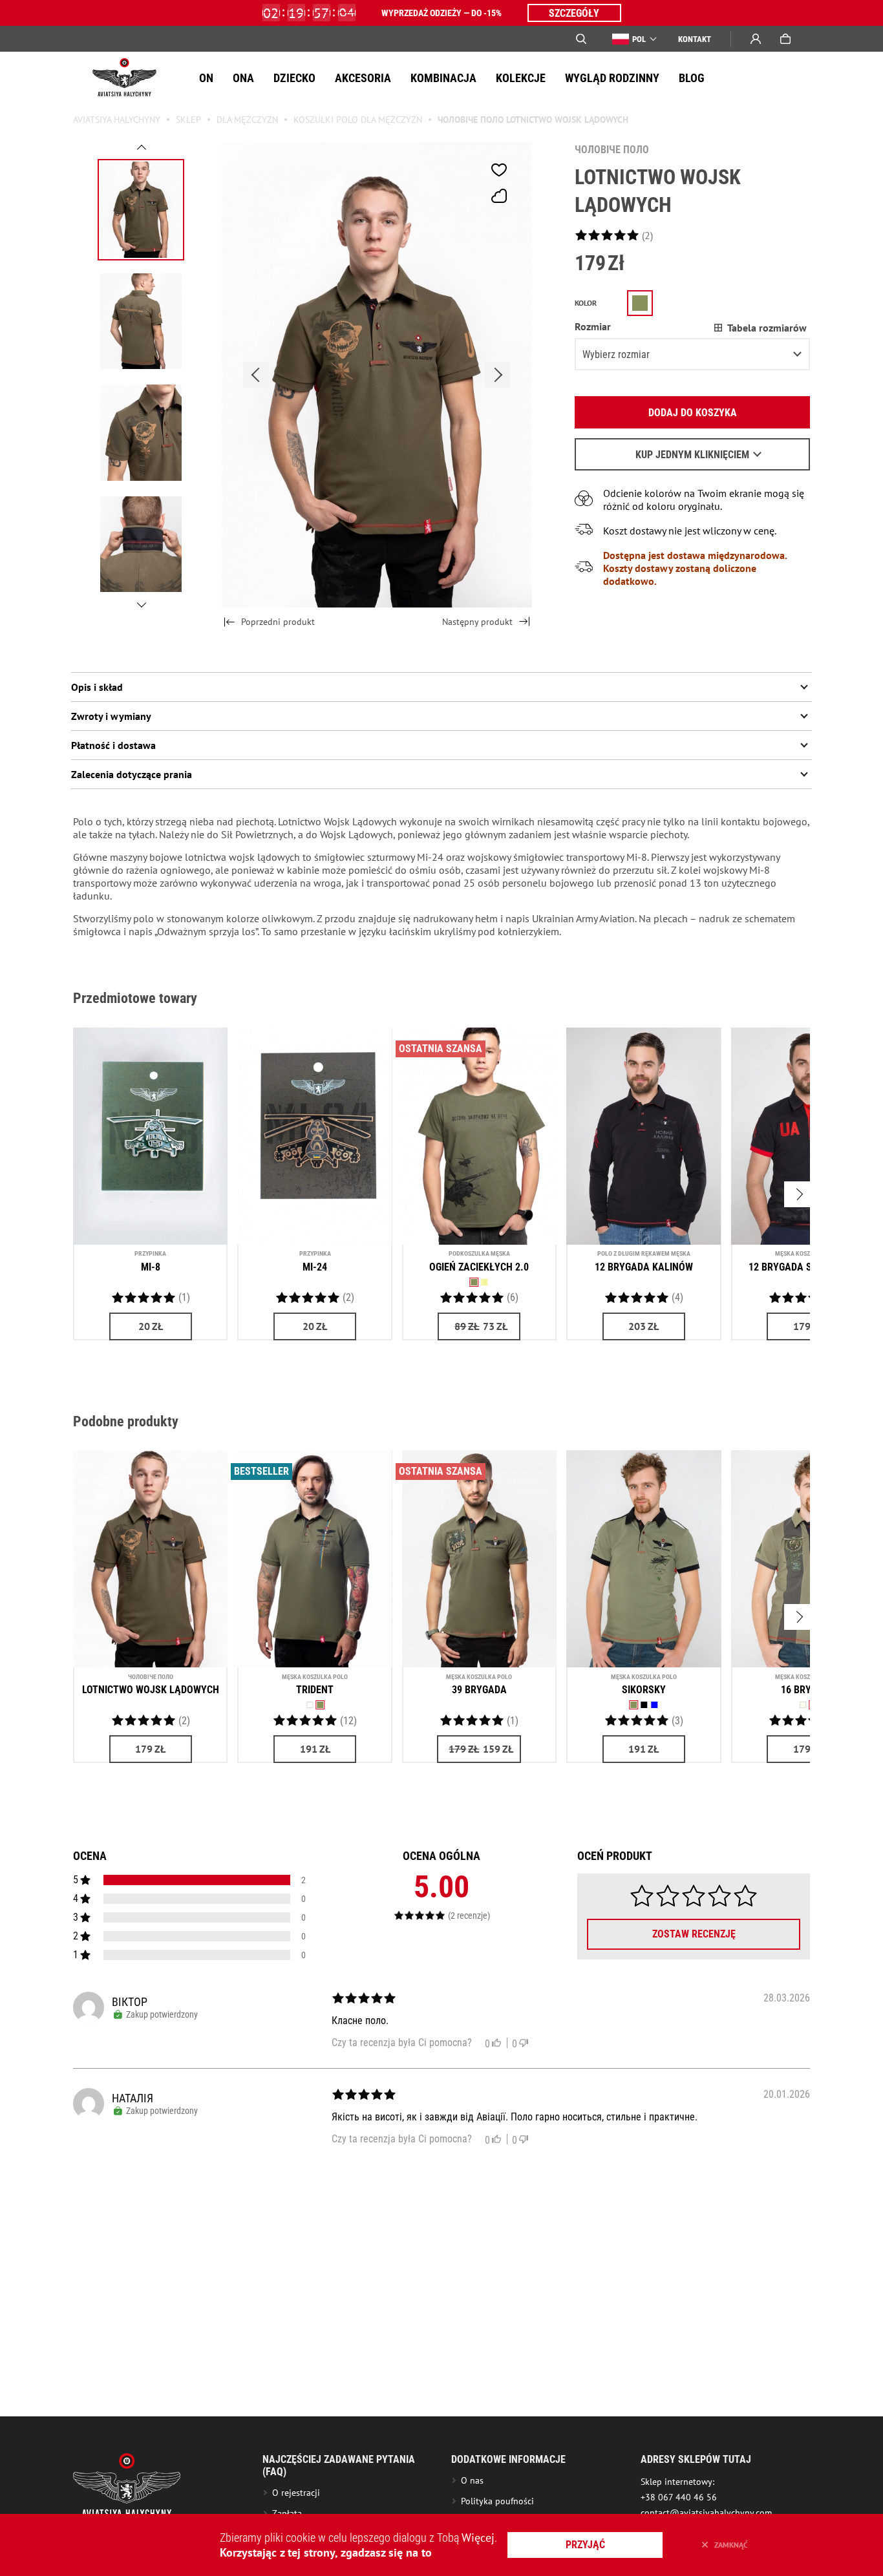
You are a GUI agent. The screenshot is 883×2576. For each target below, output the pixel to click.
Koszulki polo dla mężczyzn (358, 120)
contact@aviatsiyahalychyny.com (706, 2513)
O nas (472, 2480)
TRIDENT (315, 1690)
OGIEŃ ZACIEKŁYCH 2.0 (479, 1267)
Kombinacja (443, 78)
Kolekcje (521, 78)
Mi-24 (315, 1267)
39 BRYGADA (479, 1690)
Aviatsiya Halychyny (117, 120)
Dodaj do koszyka (693, 413)
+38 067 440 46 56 (679, 2497)
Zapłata (287, 2513)
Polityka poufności (497, 2501)
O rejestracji (296, 2493)
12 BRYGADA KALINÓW (644, 1267)
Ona (243, 78)
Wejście (756, 39)
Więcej (478, 2538)
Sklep (188, 120)
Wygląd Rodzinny (612, 78)
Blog (692, 78)
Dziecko (294, 78)
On (206, 78)
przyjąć (585, 2545)
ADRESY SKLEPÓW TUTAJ (696, 2459)
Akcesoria (363, 78)
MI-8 (151, 1267)
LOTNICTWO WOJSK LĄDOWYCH (151, 1690)
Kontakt (695, 39)
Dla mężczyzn (247, 120)
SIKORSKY (644, 1690)
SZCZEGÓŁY (574, 13)
